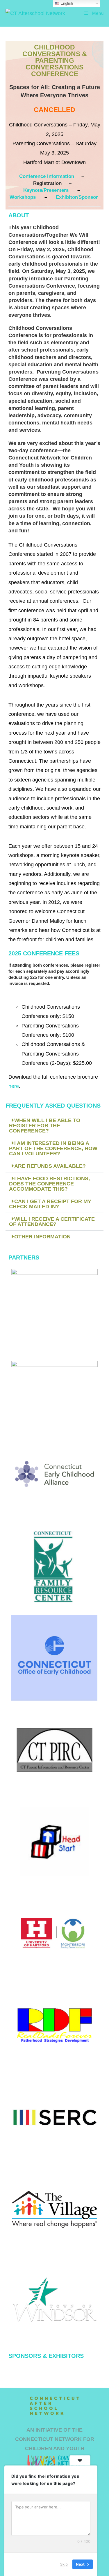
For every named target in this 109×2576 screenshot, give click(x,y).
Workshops (23, 197)
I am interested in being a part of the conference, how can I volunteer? (53, 1148)
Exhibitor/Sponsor (77, 197)
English (66, 3)
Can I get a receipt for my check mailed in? (50, 1204)
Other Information (42, 1237)
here (14, 1086)
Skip (64, 2564)
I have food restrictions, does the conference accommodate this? (49, 1184)
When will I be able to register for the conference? (45, 1126)
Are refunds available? (50, 1166)
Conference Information (47, 176)
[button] (55, 1126)
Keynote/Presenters (46, 190)
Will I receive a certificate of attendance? (52, 1222)
